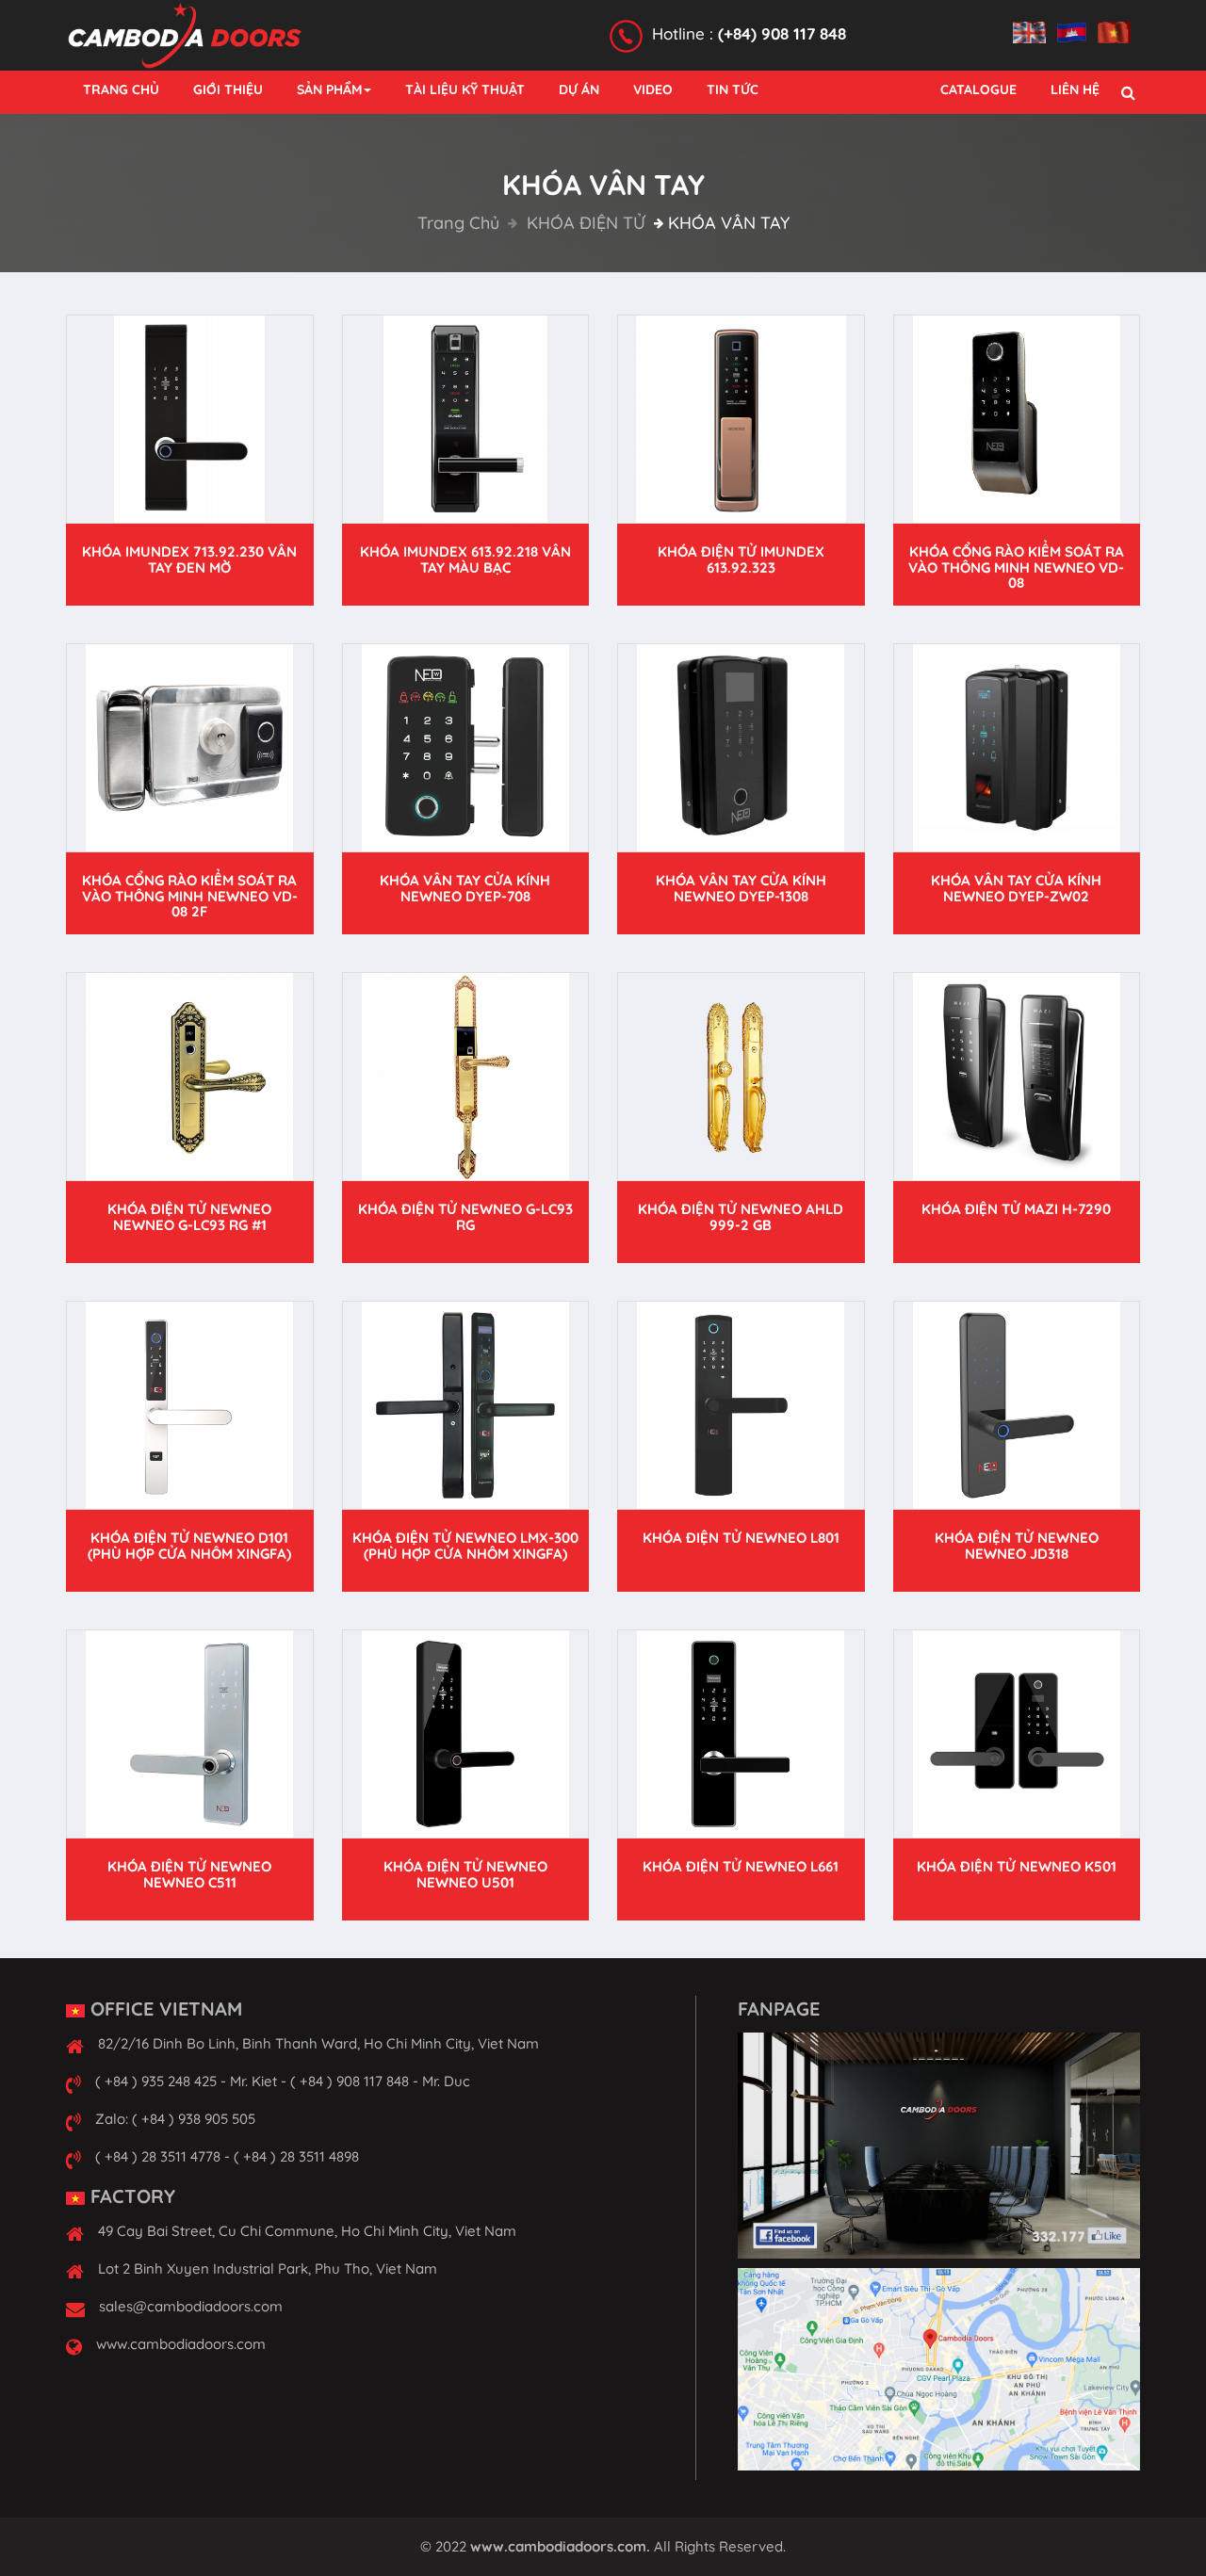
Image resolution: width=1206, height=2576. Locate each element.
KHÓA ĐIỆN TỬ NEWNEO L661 (741, 1866)
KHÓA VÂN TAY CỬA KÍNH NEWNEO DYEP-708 (465, 888)
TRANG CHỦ (121, 89)
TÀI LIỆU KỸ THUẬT (465, 89)
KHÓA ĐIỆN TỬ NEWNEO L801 (741, 1538)
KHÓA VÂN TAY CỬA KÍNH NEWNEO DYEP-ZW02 (1016, 888)
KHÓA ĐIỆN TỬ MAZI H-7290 (1016, 1209)
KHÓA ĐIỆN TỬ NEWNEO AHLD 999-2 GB (741, 1217)
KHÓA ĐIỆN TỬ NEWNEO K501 (1017, 1866)
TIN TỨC (733, 89)
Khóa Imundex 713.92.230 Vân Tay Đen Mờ (189, 559)
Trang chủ (458, 223)
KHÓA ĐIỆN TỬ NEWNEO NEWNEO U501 (465, 1874)
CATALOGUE (978, 89)
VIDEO (653, 89)
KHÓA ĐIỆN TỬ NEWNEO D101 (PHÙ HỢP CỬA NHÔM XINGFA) (189, 1546)
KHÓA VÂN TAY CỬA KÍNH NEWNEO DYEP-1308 (741, 888)
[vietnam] (1119, 22)
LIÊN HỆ (1075, 89)
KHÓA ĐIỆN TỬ (584, 223)
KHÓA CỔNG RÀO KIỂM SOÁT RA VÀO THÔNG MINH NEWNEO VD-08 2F (190, 896)
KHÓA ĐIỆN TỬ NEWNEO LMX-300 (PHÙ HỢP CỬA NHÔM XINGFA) (465, 1546)
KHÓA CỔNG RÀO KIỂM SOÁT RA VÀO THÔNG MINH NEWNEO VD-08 (1016, 567)
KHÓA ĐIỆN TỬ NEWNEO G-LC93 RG (465, 1217)
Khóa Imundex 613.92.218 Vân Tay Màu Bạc (465, 559)
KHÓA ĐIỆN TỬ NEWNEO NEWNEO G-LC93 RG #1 (189, 1217)
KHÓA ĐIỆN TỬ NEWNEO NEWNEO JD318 (1017, 1546)
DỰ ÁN (579, 89)
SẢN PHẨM (329, 89)
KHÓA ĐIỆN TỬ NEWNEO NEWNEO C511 (189, 1874)
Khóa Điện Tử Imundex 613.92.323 (741, 559)
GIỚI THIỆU (228, 89)
